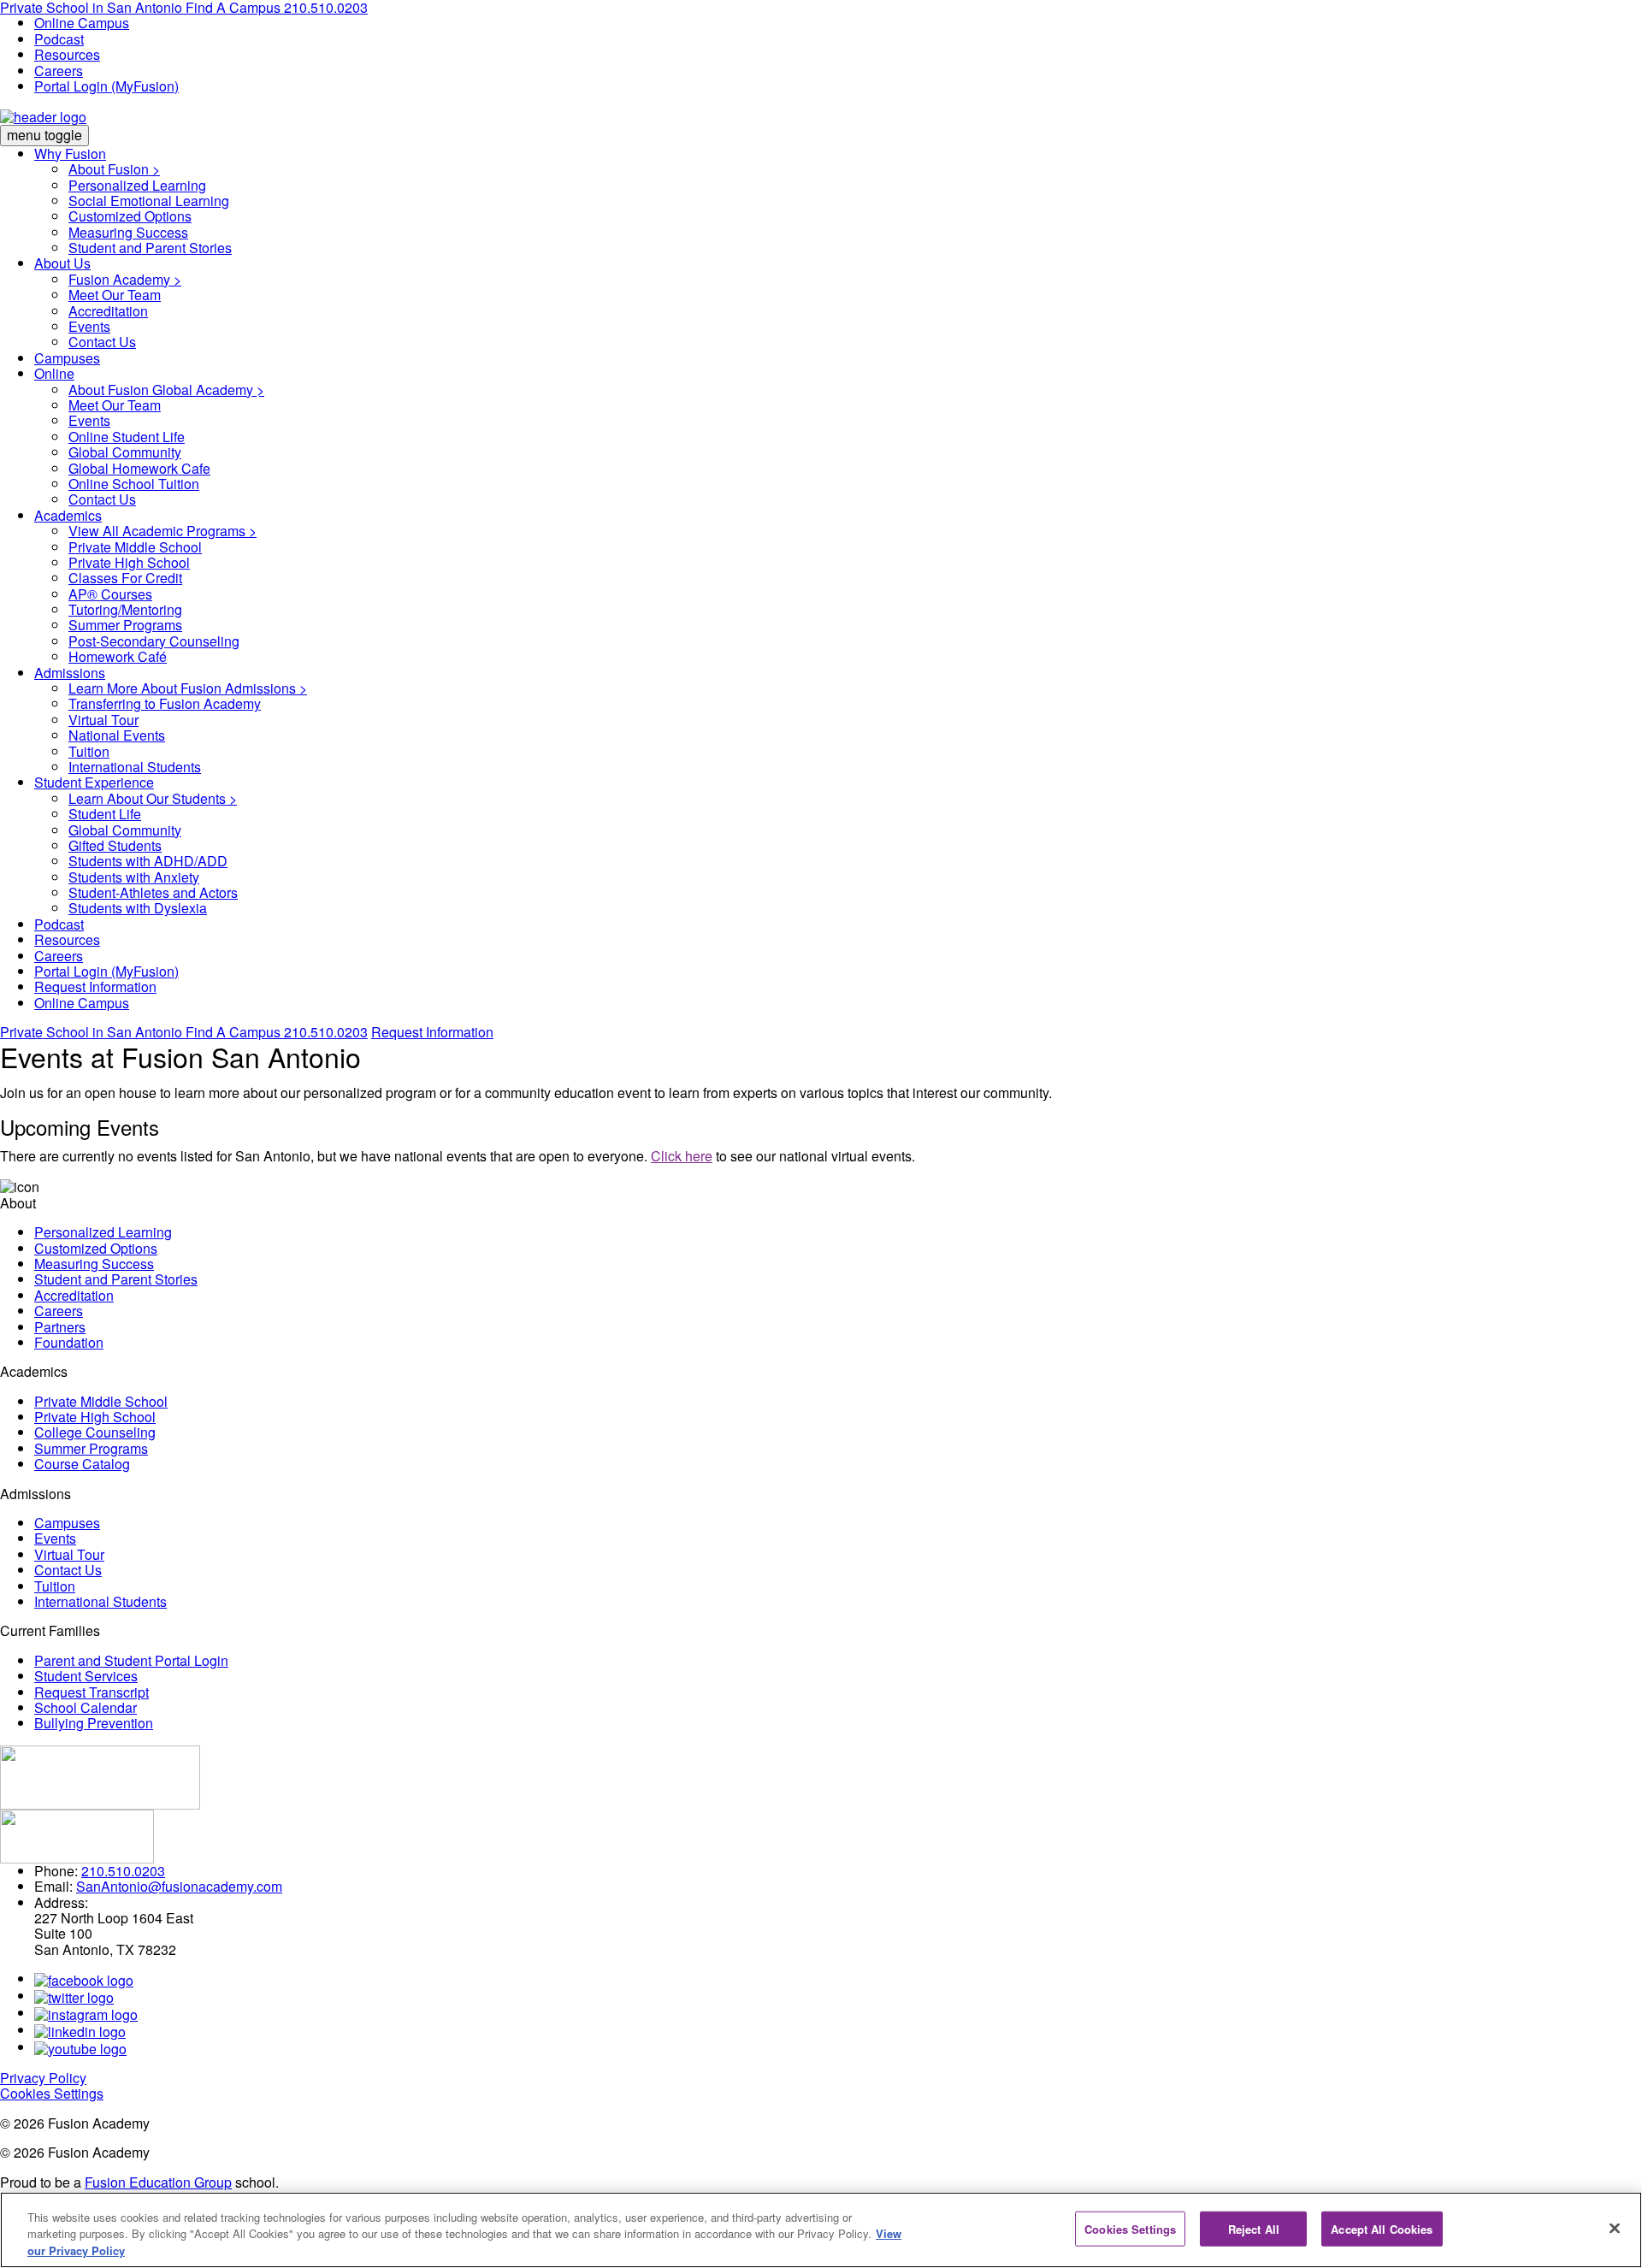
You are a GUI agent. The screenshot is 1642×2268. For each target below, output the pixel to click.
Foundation (69, 1342)
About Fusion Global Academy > (166, 390)
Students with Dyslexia (138, 908)
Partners (60, 1327)
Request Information (95, 986)
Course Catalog (82, 1464)
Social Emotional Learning (149, 201)
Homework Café (118, 656)
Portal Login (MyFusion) (106, 86)
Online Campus (82, 23)
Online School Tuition (134, 484)
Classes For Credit (125, 578)
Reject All (1254, 2228)
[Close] (1615, 2228)
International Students (135, 767)
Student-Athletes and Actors (153, 892)
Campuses (67, 358)
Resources (67, 54)
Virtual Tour (103, 720)
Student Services (86, 1676)
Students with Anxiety (134, 877)
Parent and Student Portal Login (131, 1660)
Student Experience (94, 782)
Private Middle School (135, 547)
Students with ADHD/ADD (148, 861)
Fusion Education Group (158, 2182)
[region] (821, 2230)
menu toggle (44, 135)
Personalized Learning (137, 185)
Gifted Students (115, 845)
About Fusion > (114, 169)
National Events (117, 735)
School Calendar (86, 1707)
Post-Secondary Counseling (154, 641)
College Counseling (95, 1432)
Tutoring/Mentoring (125, 609)
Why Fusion (70, 154)
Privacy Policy (43, 2078)
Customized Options (130, 216)
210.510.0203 (326, 1032)
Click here (682, 1156)
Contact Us (102, 342)
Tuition (89, 751)
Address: (61, 1902)
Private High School (129, 562)
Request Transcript (92, 1692)
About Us (62, 263)
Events (89, 326)
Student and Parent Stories (150, 248)
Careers (59, 71)
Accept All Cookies (1382, 2228)
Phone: (56, 1871)
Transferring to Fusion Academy (165, 703)
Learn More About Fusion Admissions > (188, 688)
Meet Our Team (115, 295)
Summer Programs (125, 625)
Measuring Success (128, 232)
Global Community (125, 452)
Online (54, 373)
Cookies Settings (52, 2093)
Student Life (105, 814)
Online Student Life (127, 437)
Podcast (59, 39)
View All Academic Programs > (162, 531)
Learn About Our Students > (153, 798)
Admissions (70, 673)
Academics (68, 515)
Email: (53, 1886)
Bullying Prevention (94, 1723)
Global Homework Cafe (139, 468)
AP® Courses (110, 594)
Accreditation (108, 311)
